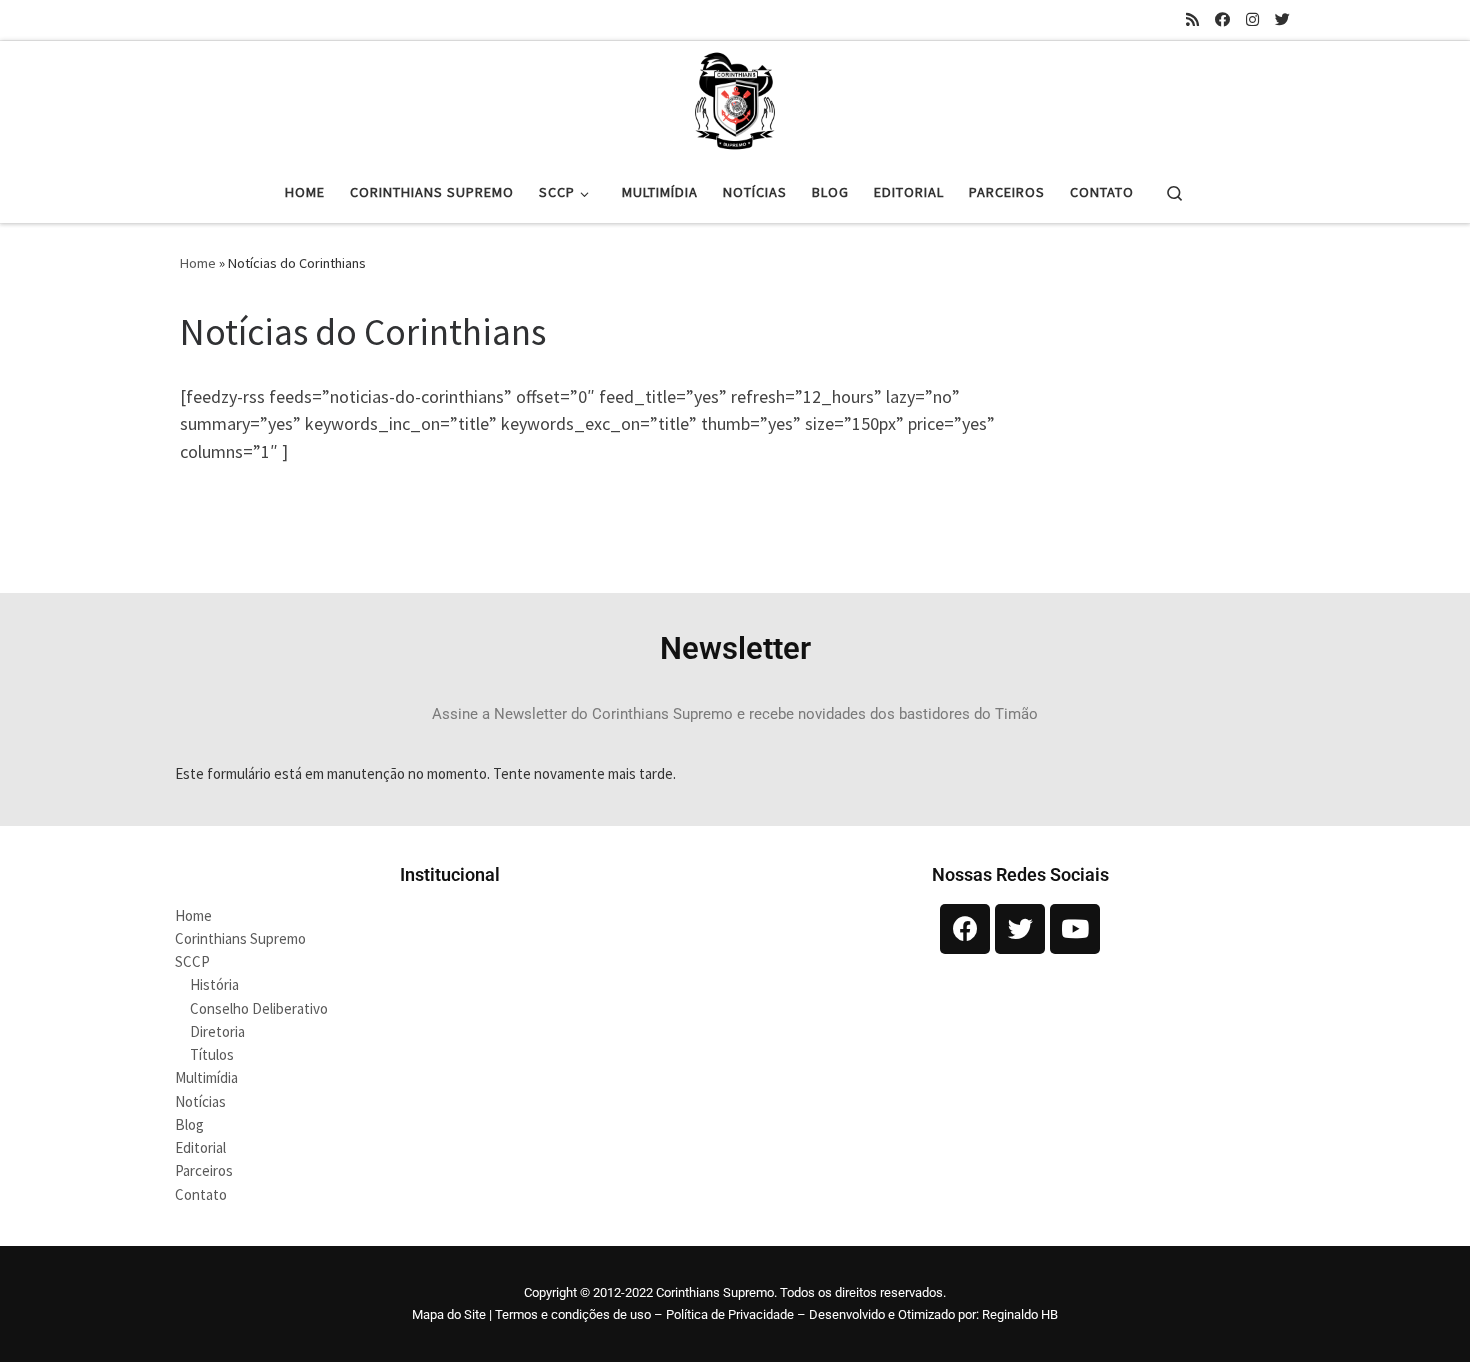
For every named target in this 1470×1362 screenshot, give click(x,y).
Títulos (212, 1054)
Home (198, 263)
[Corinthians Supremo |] (735, 98)
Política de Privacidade (730, 1314)
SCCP (192, 961)
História (214, 984)
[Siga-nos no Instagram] (1252, 19)
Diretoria (217, 1031)
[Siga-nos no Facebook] (1222, 19)
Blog (189, 1124)
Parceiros (204, 1170)
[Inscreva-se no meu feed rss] (1192, 19)
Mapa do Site (449, 1314)
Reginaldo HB (1020, 1314)
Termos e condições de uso (573, 1314)
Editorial (200, 1147)
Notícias (200, 1101)
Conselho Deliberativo (259, 1008)
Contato (201, 1194)
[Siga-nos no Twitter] (1282, 19)
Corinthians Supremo (240, 938)
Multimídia (206, 1077)
